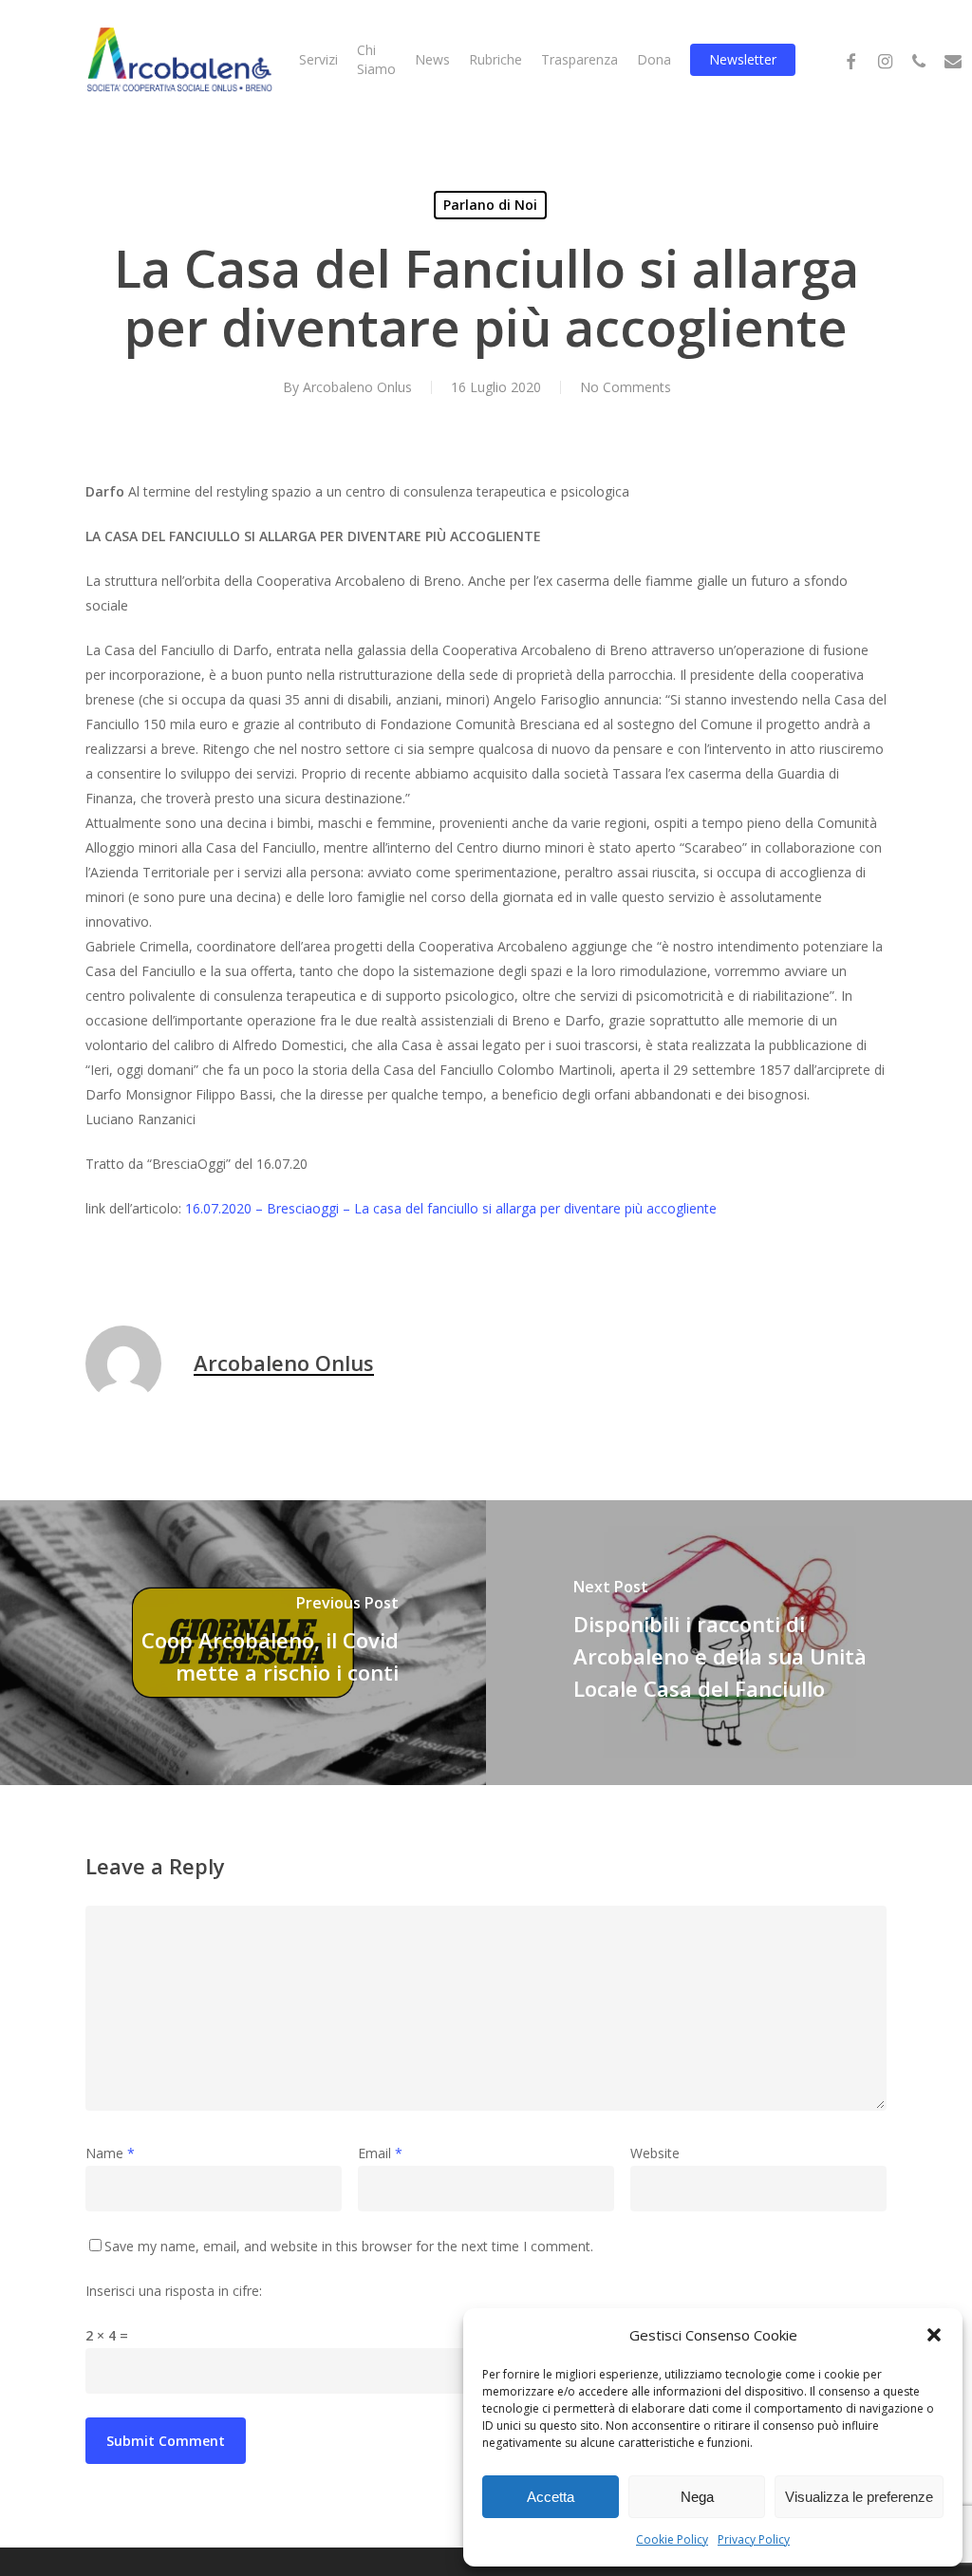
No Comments (626, 387)
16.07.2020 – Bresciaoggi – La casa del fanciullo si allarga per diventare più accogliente (451, 1208)
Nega (697, 2497)
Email (380, 2153)
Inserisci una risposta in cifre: (174, 2291)
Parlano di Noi (490, 205)
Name (110, 2153)
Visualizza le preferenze (859, 2497)
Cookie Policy (672, 2539)
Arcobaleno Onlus (357, 387)
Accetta (551, 2497)
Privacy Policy (754, 2539)
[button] (934, 2335)
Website (655, 2153)
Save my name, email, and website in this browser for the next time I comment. (349, 2246)
